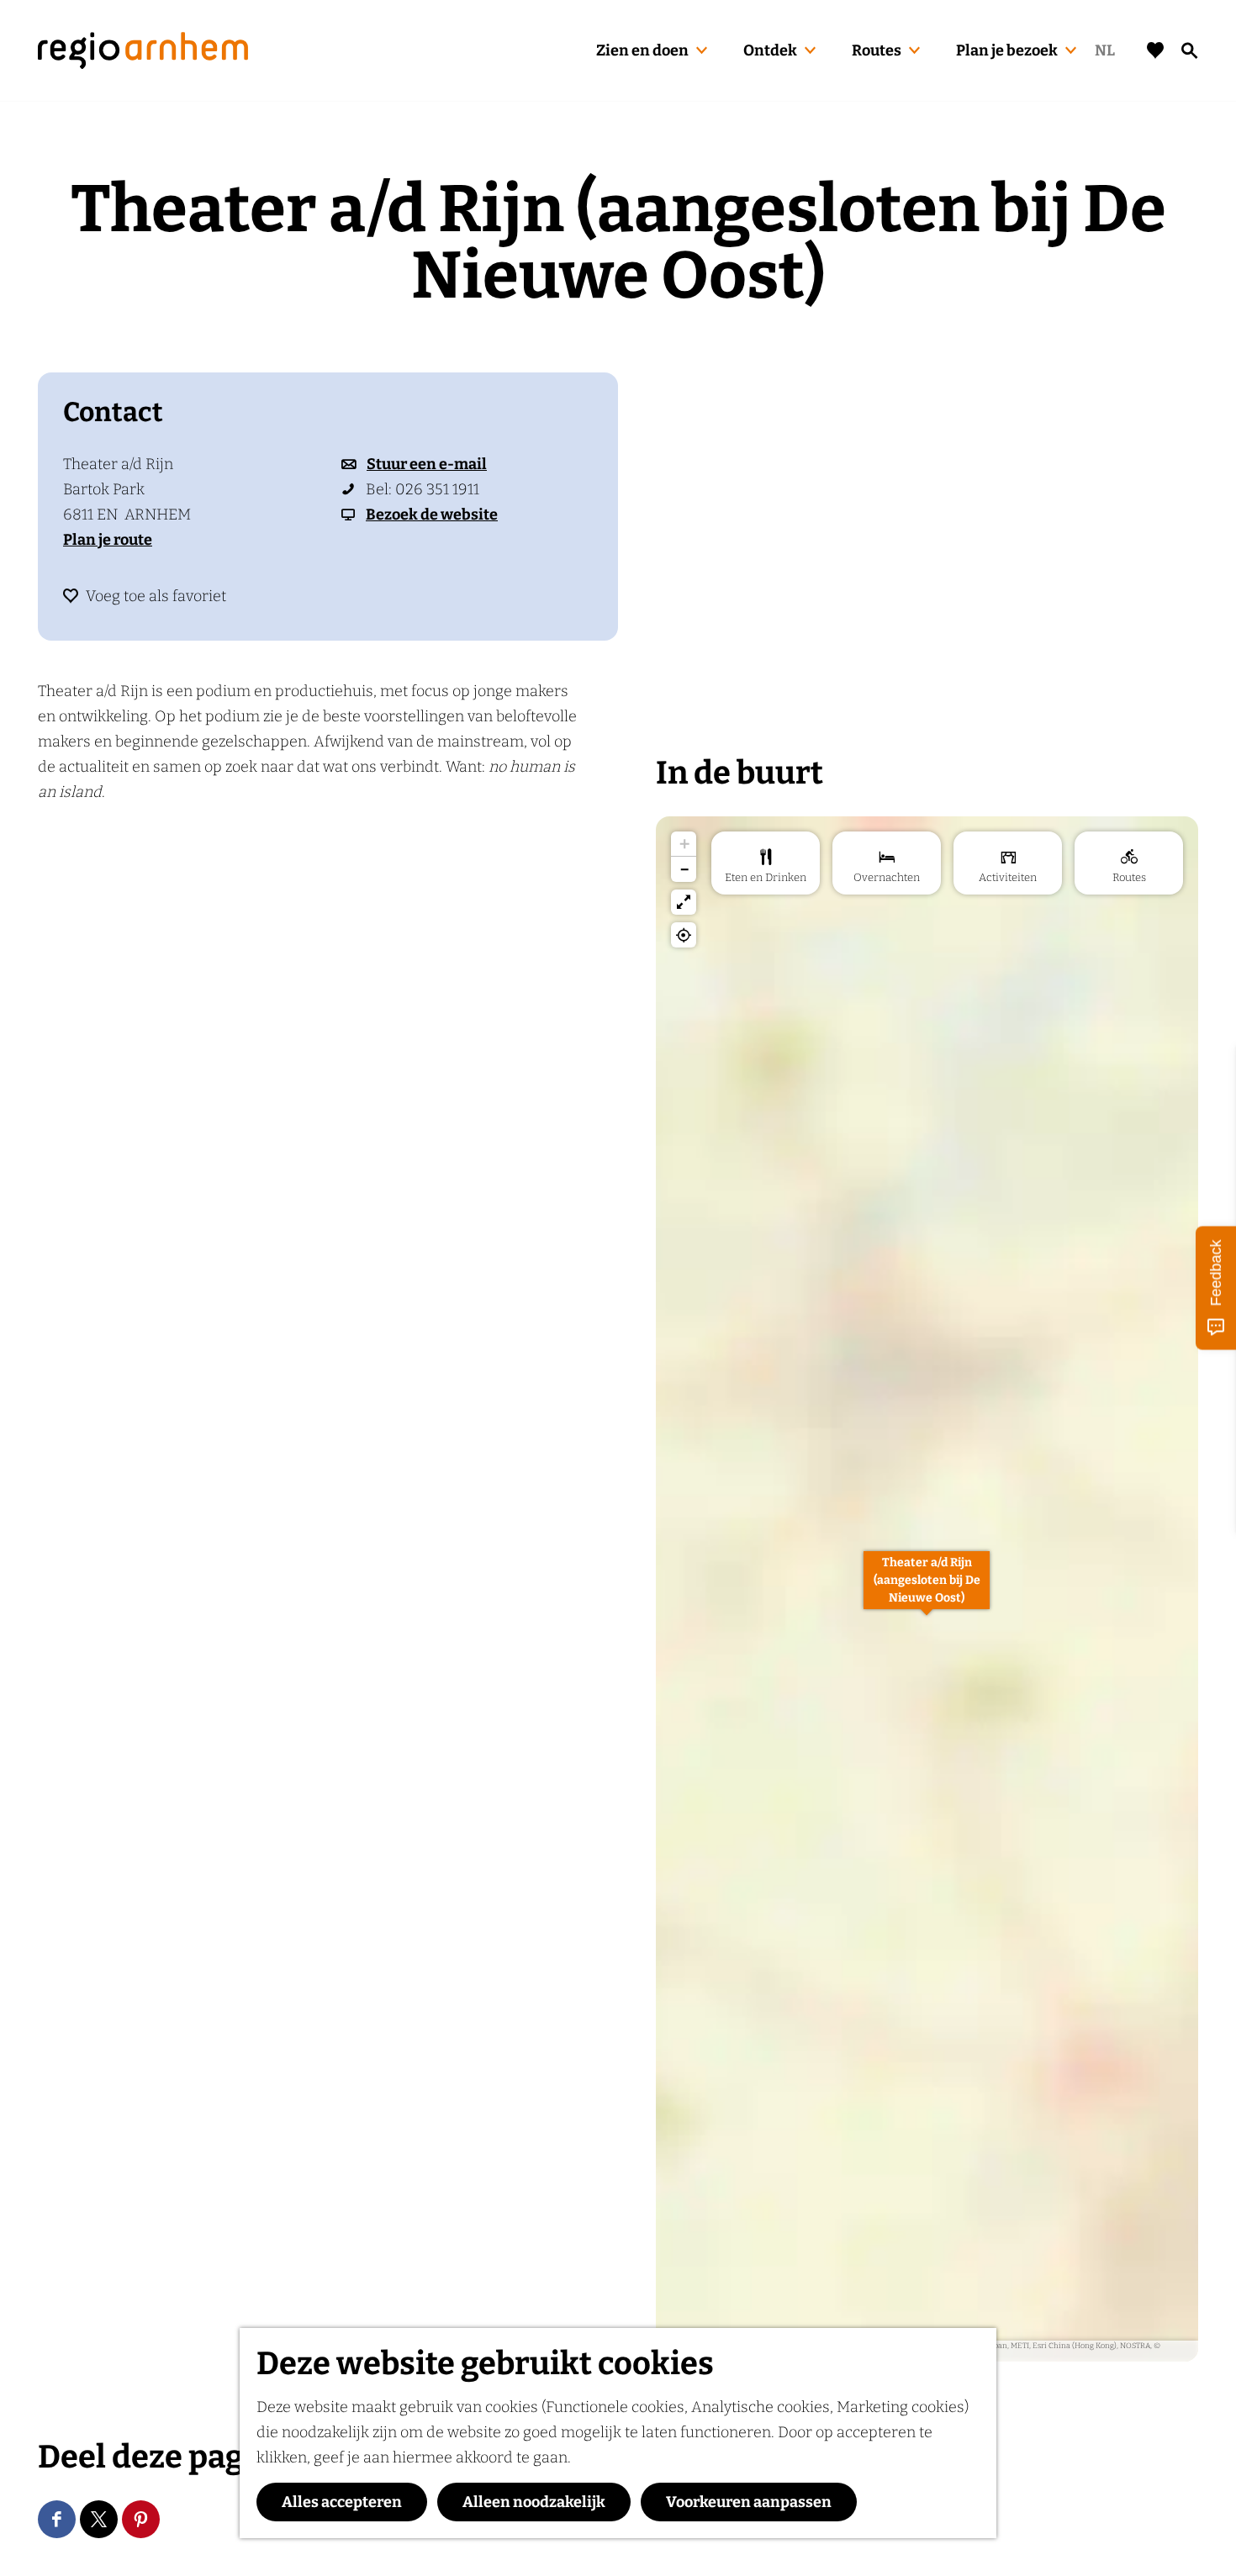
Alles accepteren (342, 2502)
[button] (927, 1589)
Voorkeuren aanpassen (749, 2502)
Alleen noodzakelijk (534, 2502)
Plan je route (108, 540)
